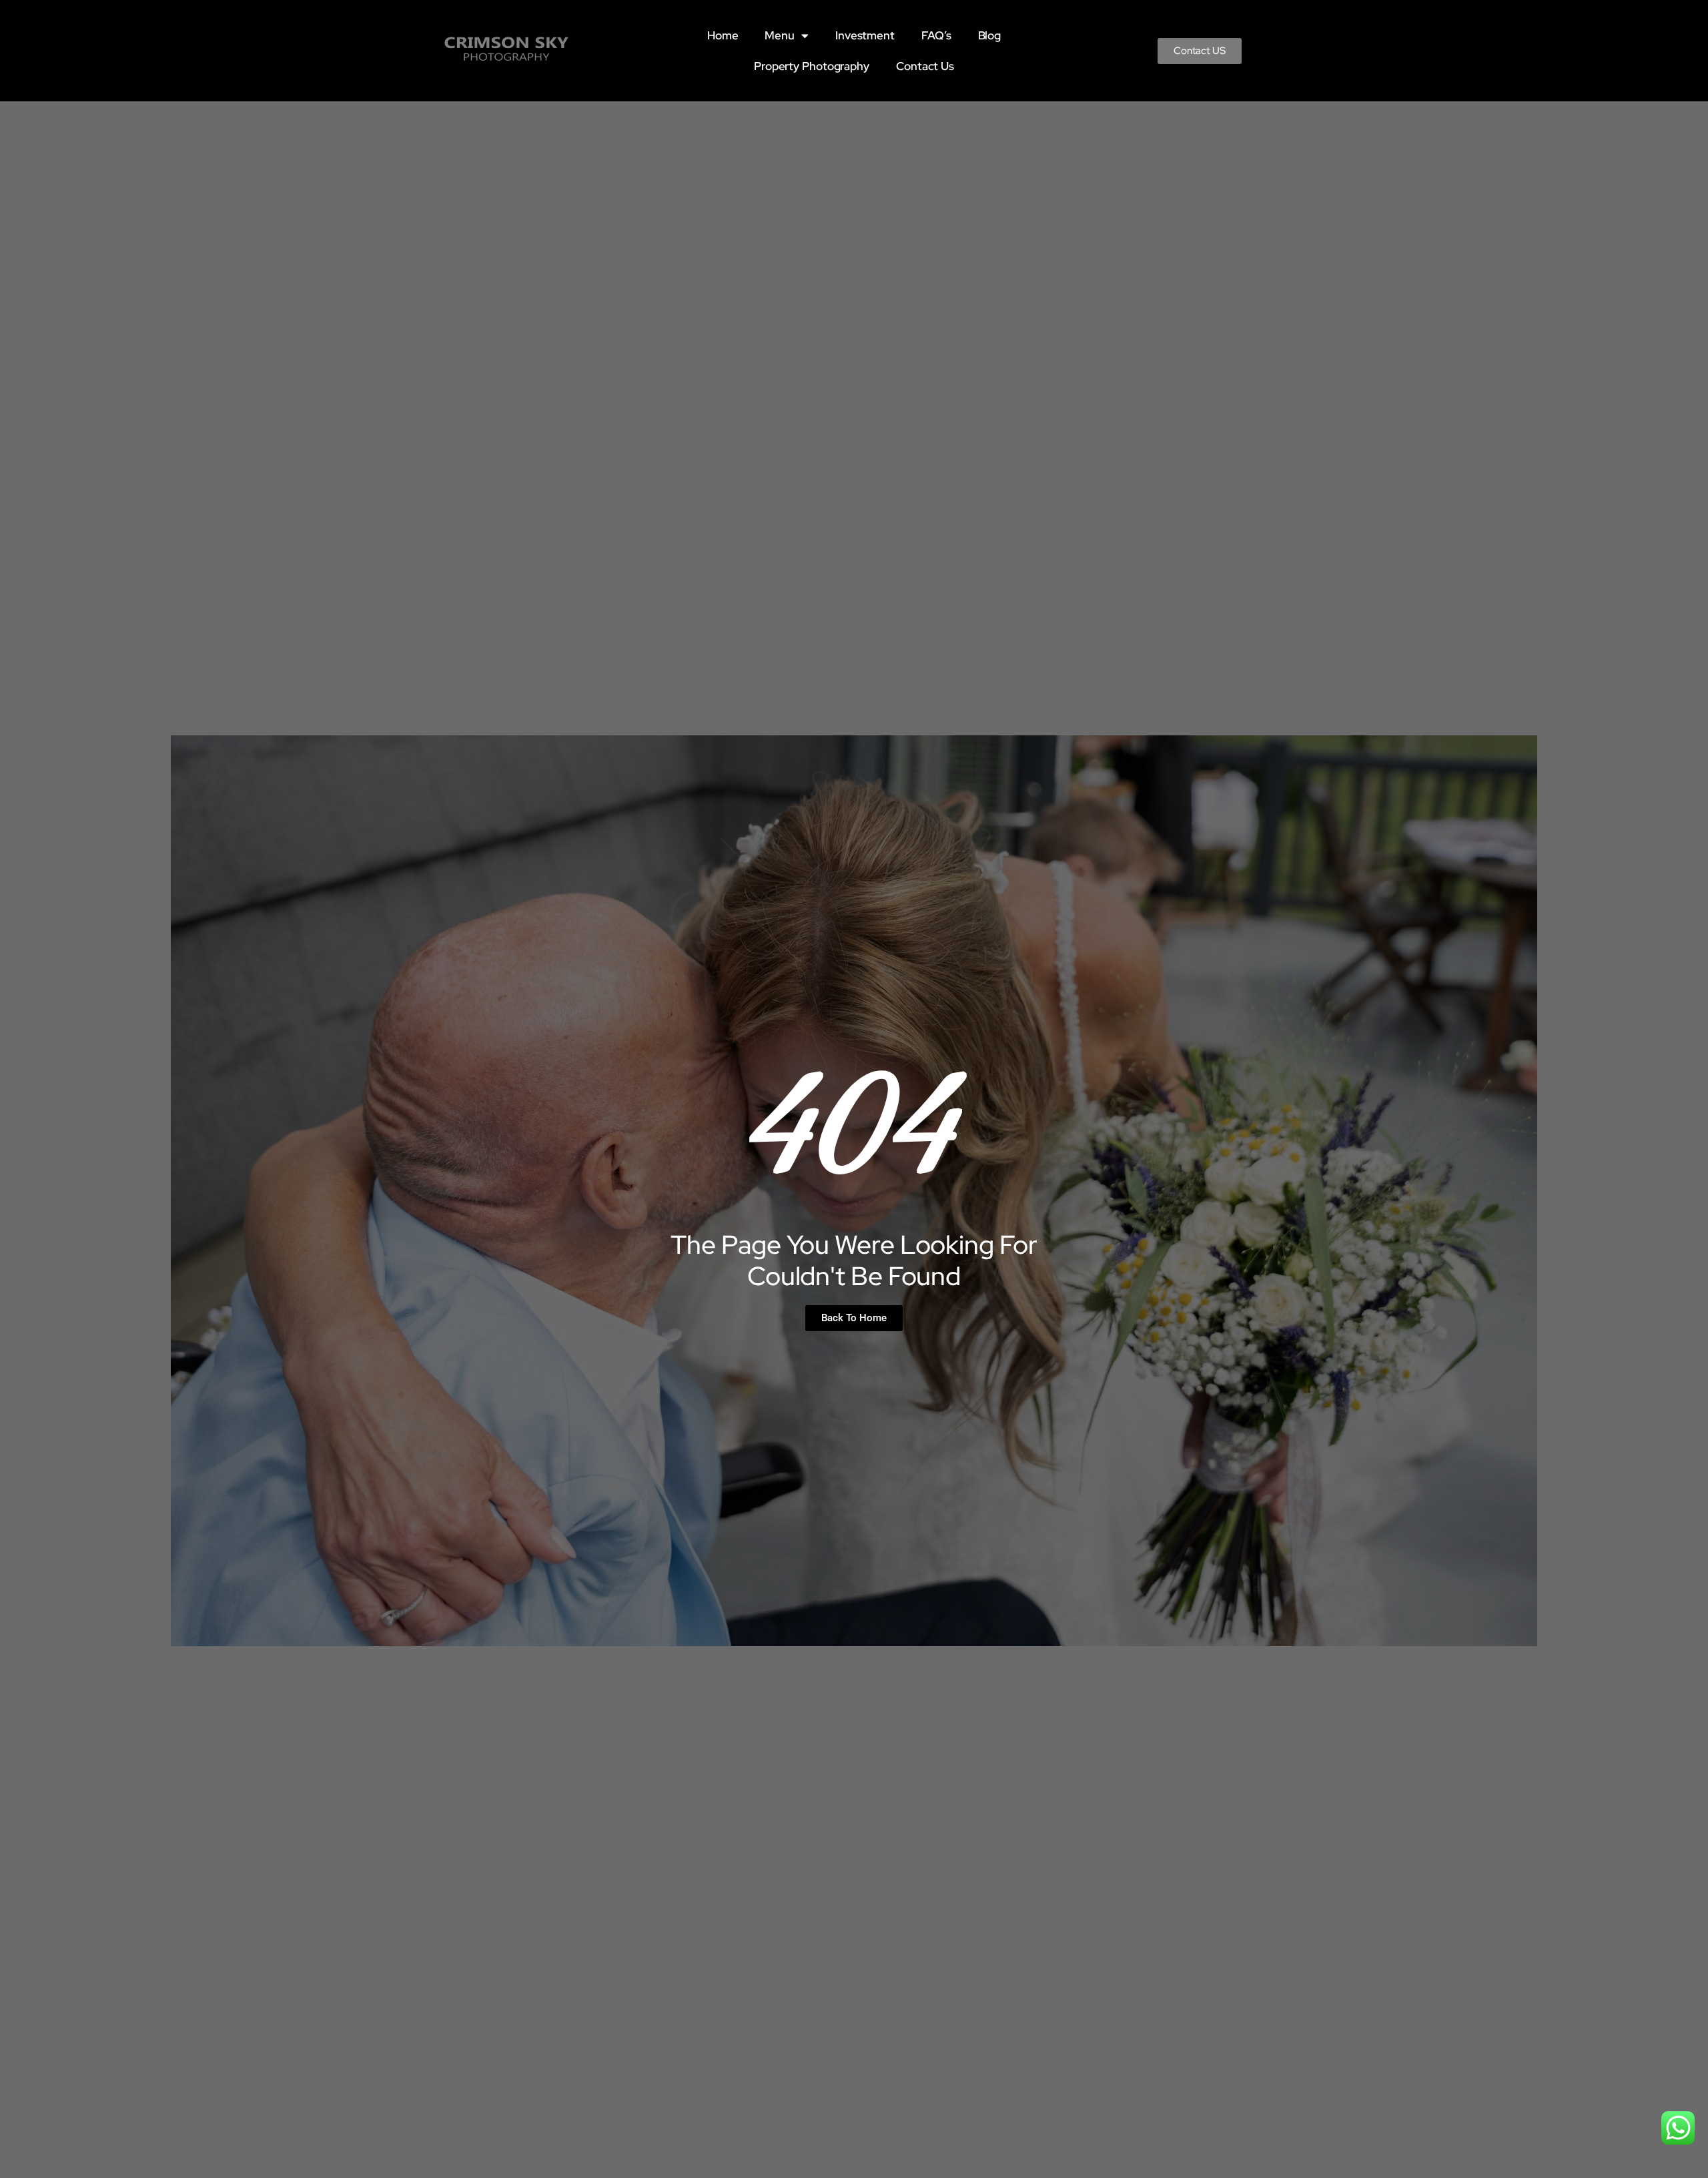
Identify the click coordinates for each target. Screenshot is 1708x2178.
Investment (865, 35)
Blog (990, 35)
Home (723, 35)
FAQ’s (936, 35)
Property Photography (812, 66)
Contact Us (925, 66)
